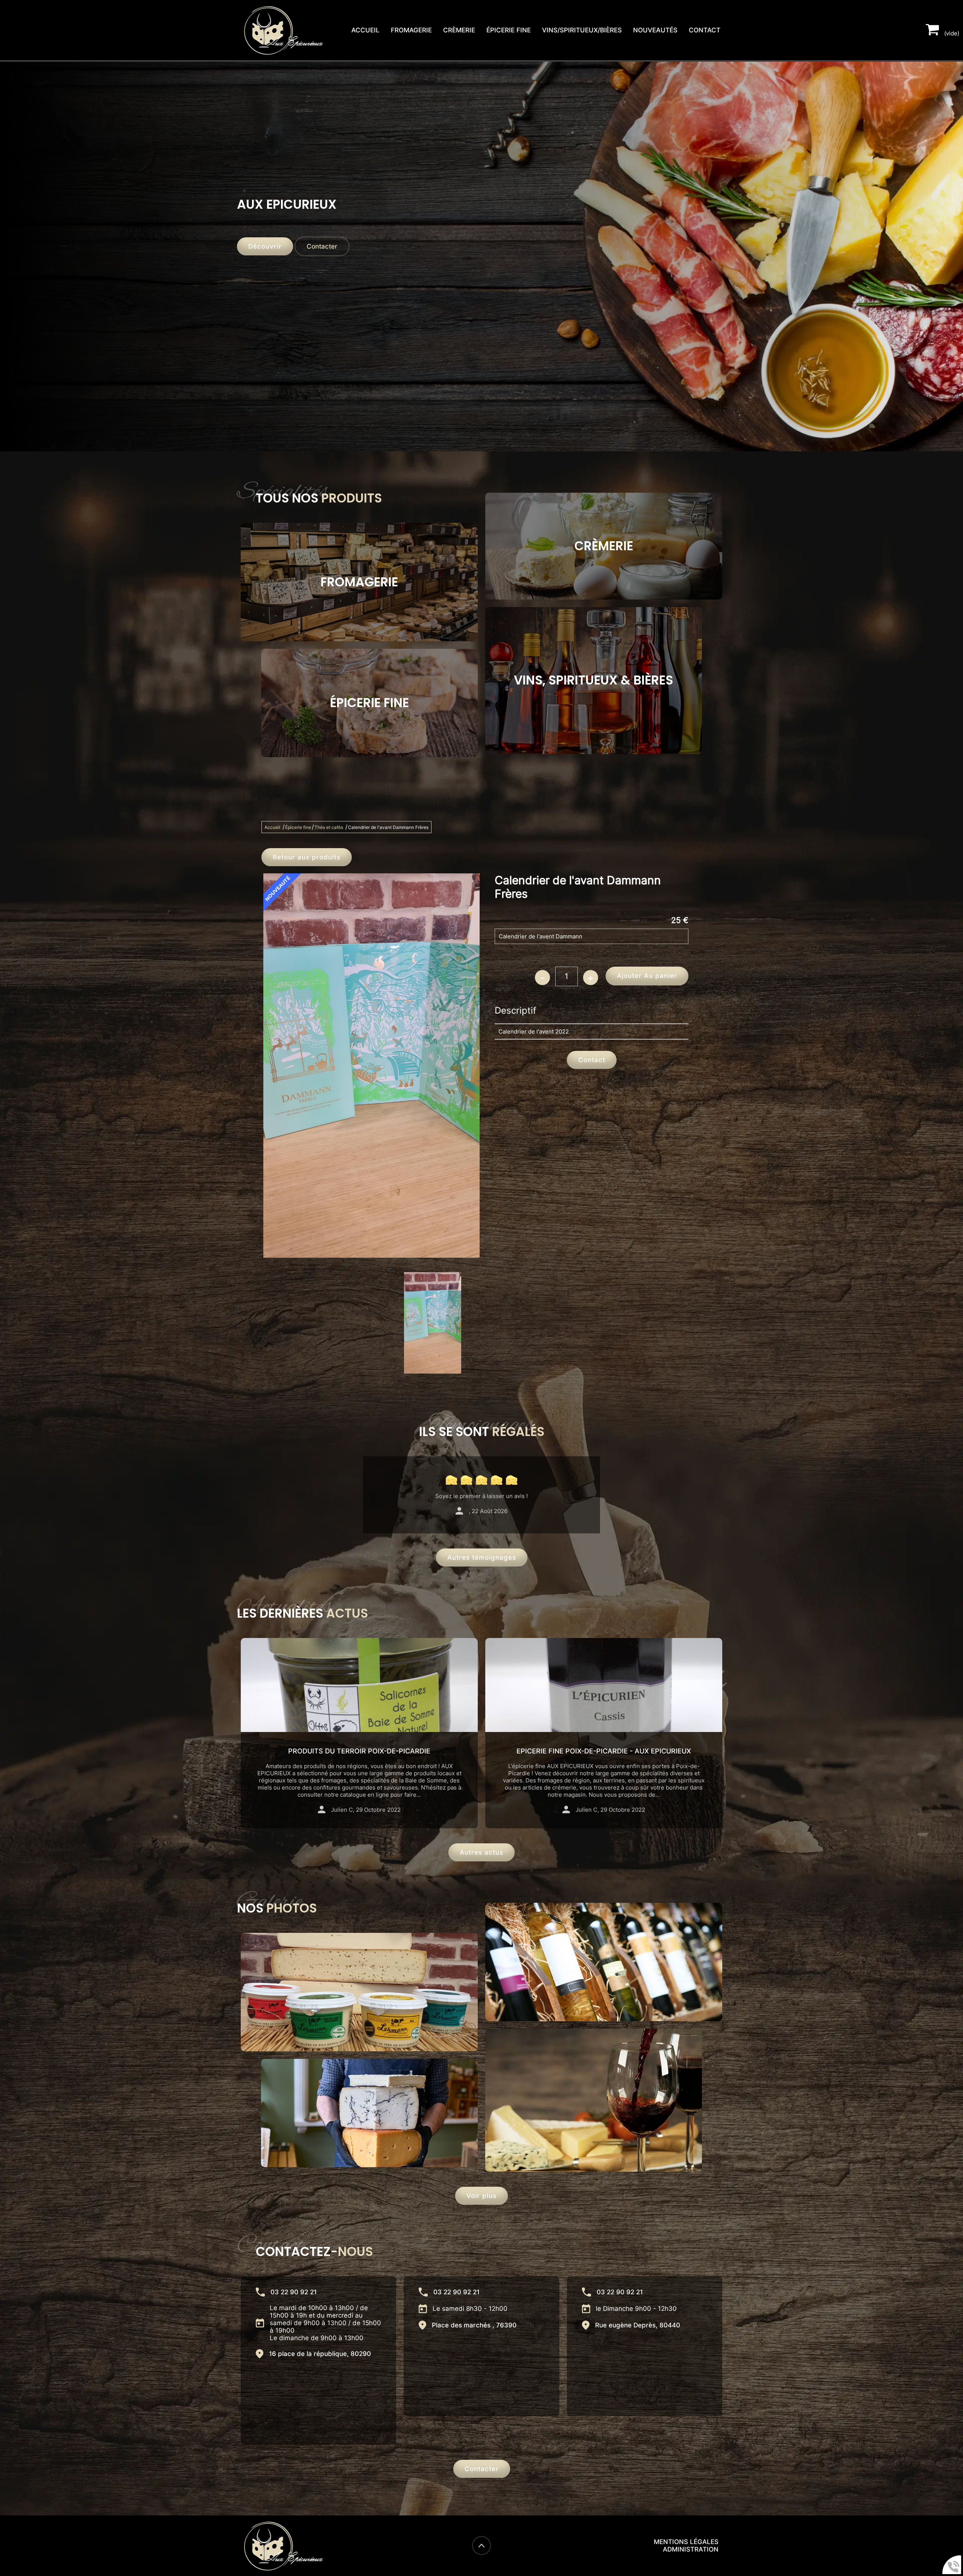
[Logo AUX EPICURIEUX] (284, 30)
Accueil (365, 30)
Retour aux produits (307, 857)
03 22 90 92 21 (294, 2292)
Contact (705, 30)
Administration (691, 2549)
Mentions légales (686, 2542)
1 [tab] (372, 1379)
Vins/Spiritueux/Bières (582, 30)
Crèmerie (459, 30)
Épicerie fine (509, 30)
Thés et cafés (329, 827)
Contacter (322, 246)
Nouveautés (655, 30)
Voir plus (481, 2196)
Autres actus (481, 1852)
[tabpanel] (433, 1323)
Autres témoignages (482, 1557)
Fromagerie (411, 30)
